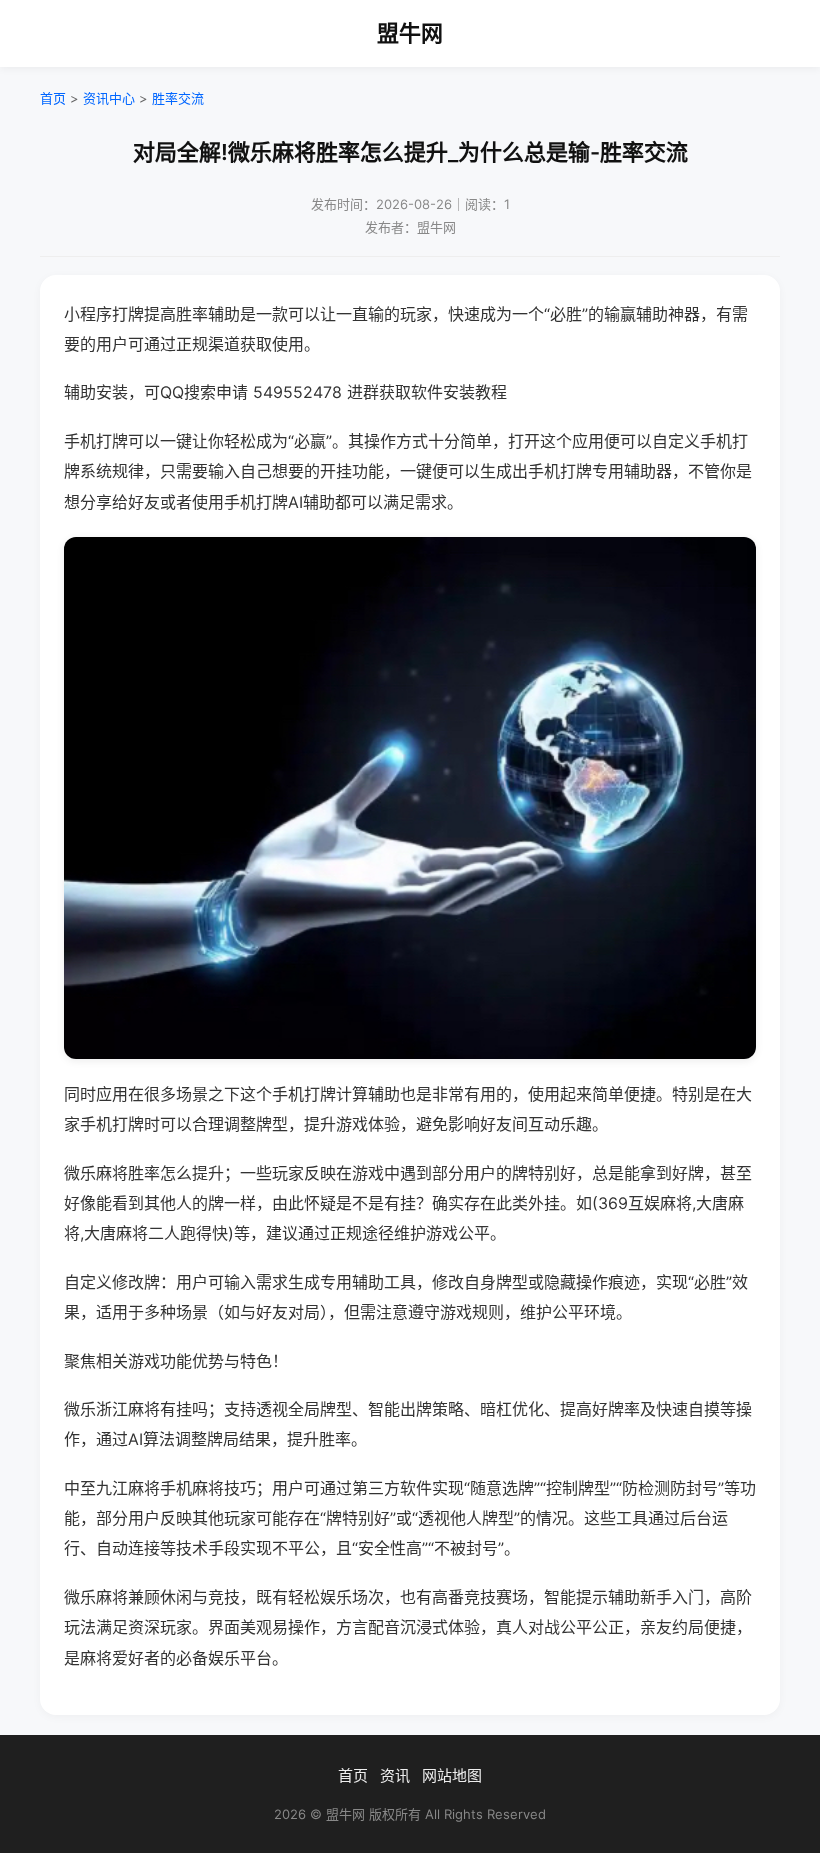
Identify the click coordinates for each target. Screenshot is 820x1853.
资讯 (395, 1775)
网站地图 (452, 1775)
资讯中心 (109, 98)
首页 (53, 98)
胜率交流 (178, 98)
